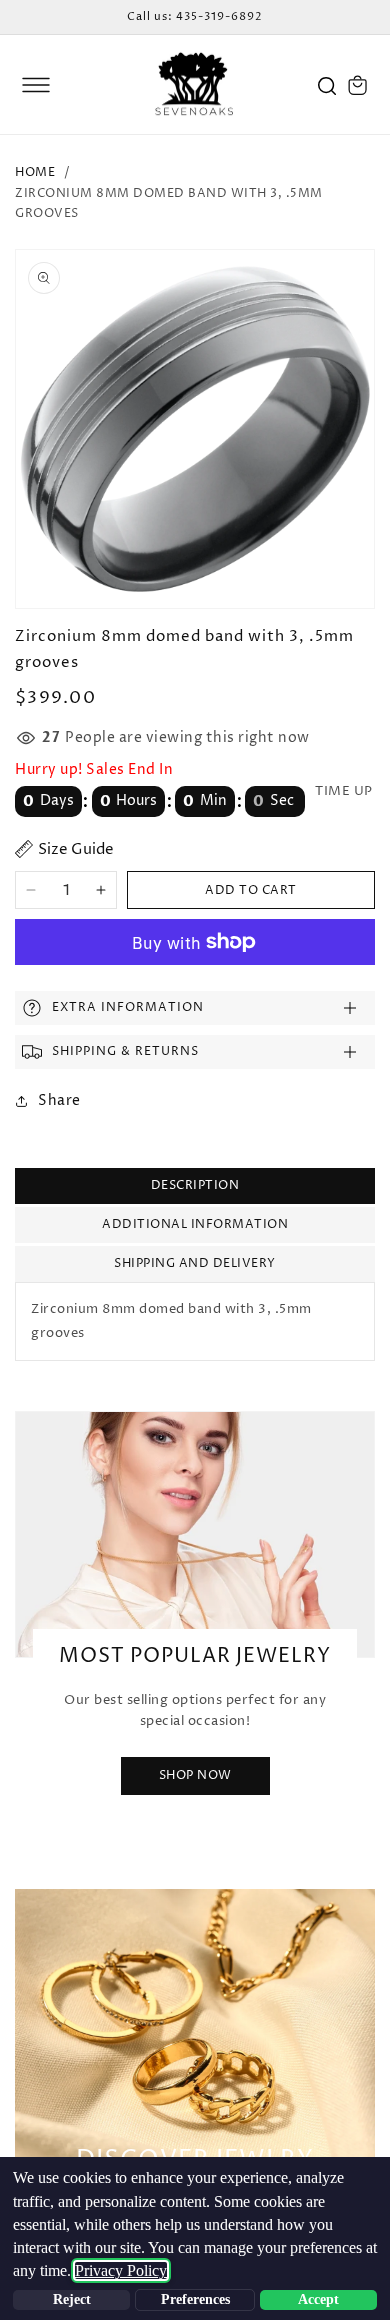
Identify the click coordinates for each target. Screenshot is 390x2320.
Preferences (195, 2299)
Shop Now (195, 1775)
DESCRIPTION (195, 1185)
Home (35, 172)
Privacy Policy (121, 2270)
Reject (72, 2299)
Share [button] (59, 1100)
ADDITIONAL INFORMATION (195, 1224)
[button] (36, 85)
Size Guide (76, 849)
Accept (318, 2299)
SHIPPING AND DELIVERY (195, 1263)
